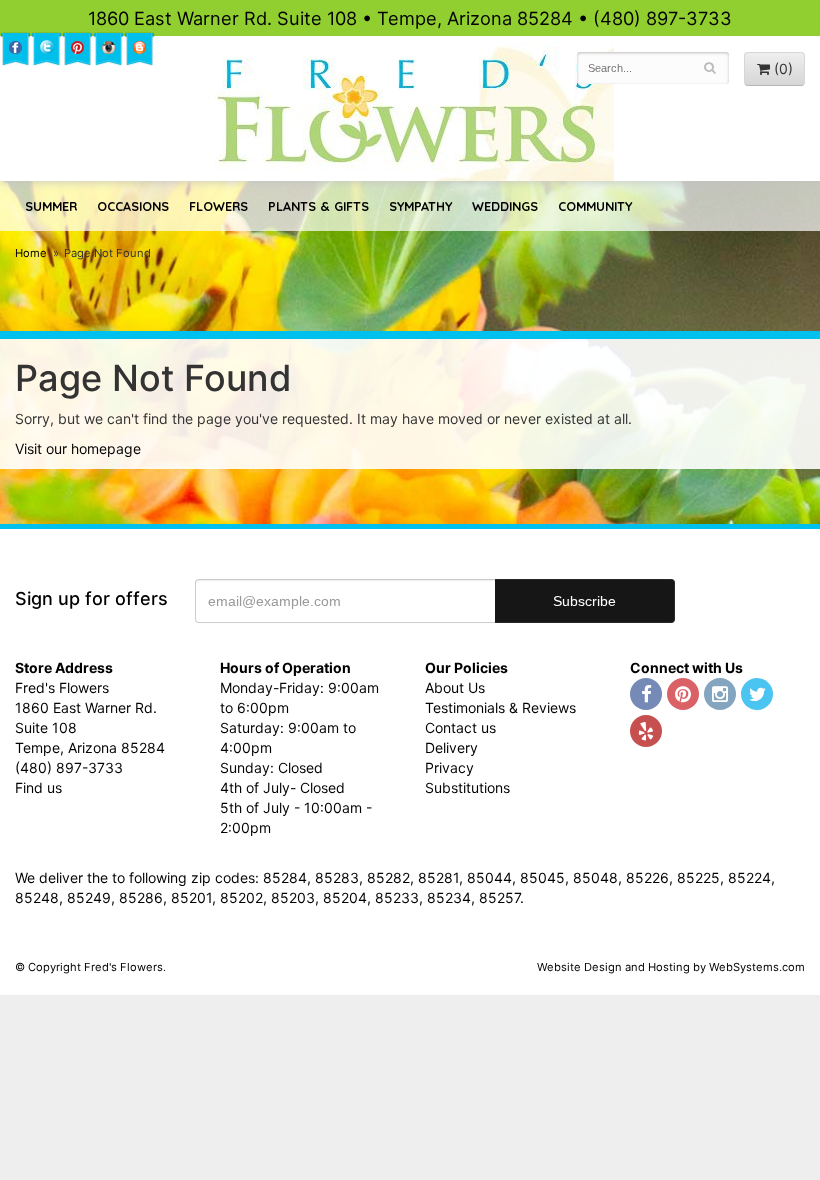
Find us (38, 787)
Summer (51, 206)
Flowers (218, 206)
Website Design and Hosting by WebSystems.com (671, 967)
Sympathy (420, 206)
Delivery (451, 747)
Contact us (460, 727)
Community (595, 206)
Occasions (133, 206)
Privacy (449, 767)
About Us (455, 687)
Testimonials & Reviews (500, 707)
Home (31, 253)
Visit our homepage (78, 448)
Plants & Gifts (318, 206)
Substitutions (467, 787)
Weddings (505, 206)
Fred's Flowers (410, 111)
